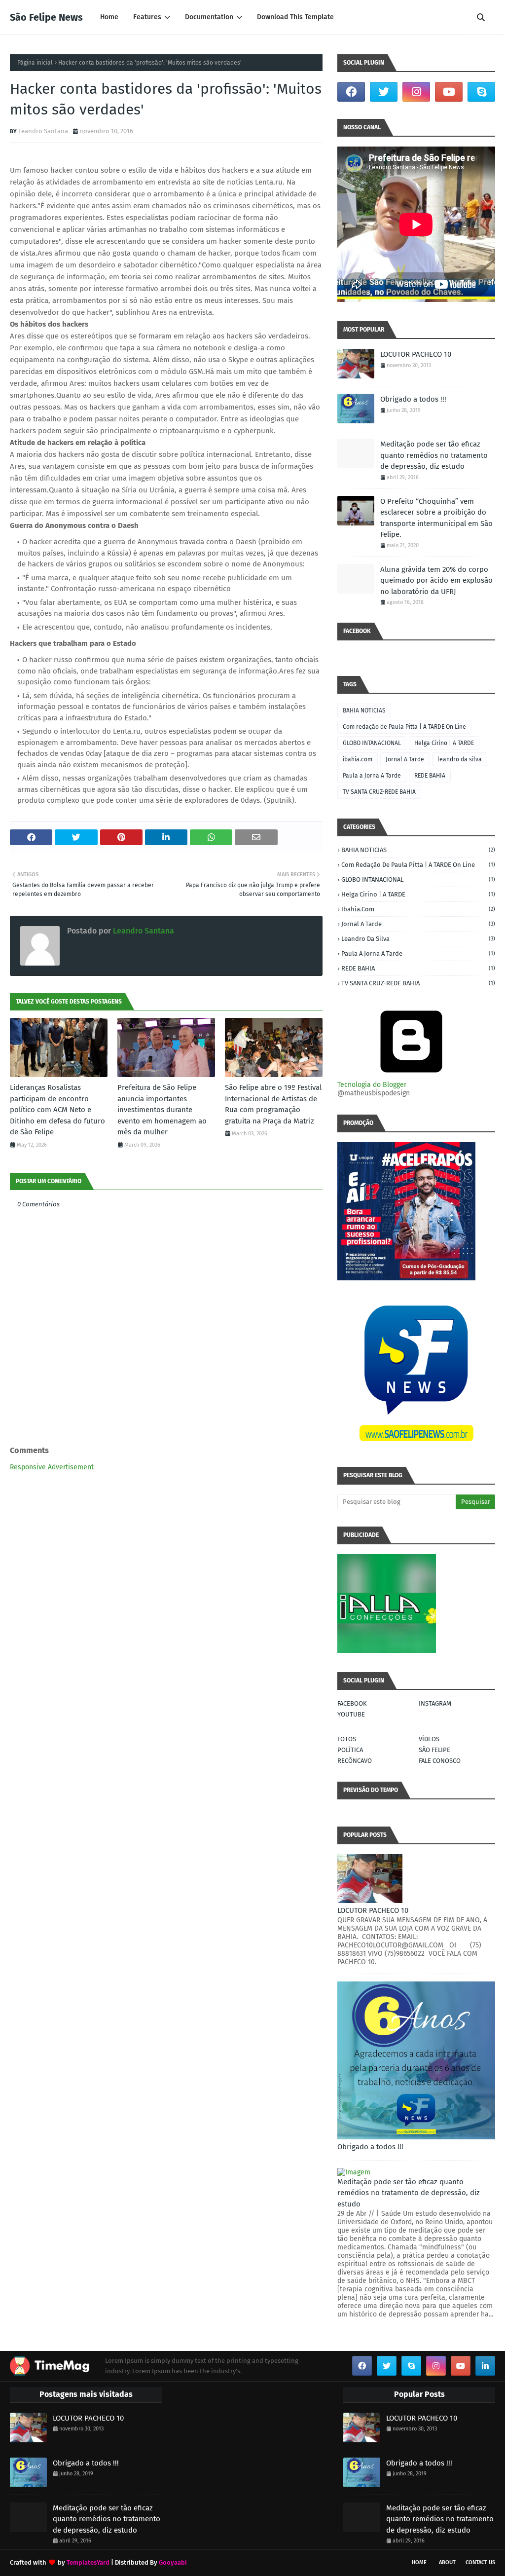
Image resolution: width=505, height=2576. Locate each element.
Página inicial (35, 63)
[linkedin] (485, 2366)
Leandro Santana (43, 131)
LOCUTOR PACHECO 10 (416, 354)
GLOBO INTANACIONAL (372, 743)
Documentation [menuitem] (209, 17)
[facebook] (351, 92)
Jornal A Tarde (405, 759)
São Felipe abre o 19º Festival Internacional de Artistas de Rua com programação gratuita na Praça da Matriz (273, 1104)
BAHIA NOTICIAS (364, 710)
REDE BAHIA (430, 776)
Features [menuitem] (147, 17)
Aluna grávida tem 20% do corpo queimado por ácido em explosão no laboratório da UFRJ (436, 580)
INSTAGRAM (435, 1703)
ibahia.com (358, 759)
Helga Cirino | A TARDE (444, 743)
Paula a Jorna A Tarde (372, 776)
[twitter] (384, 92)
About (447, 2562)
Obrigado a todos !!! (413, 399)
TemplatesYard (88, 2562)
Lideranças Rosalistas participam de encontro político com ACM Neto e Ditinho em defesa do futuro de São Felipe (57, 1110)
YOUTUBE (351, 1714)
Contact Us (480, 2562)
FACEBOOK (352, 1703)
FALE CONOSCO (440, 1761)
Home (419, 2562)
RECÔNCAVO (355, 1761)
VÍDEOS (429, 1739)
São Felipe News (46, 17)
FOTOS (347, 1739)
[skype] (481, 92)
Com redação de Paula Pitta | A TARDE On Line (404, 727)
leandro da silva (460, 759)
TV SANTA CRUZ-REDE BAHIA (379, 792)
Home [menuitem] (109, 17)
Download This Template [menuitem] (295, 17)
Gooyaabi (173, 2562)
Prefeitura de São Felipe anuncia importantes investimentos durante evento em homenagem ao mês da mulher (162, 1110)
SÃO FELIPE (434, 1750)
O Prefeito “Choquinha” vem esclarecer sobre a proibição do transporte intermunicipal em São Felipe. (436, 518)
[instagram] (416, 92)
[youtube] (449, 92)
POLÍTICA (350, 1750)
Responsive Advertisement (52, 1467)
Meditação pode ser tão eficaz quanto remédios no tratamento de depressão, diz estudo (434, 455)
